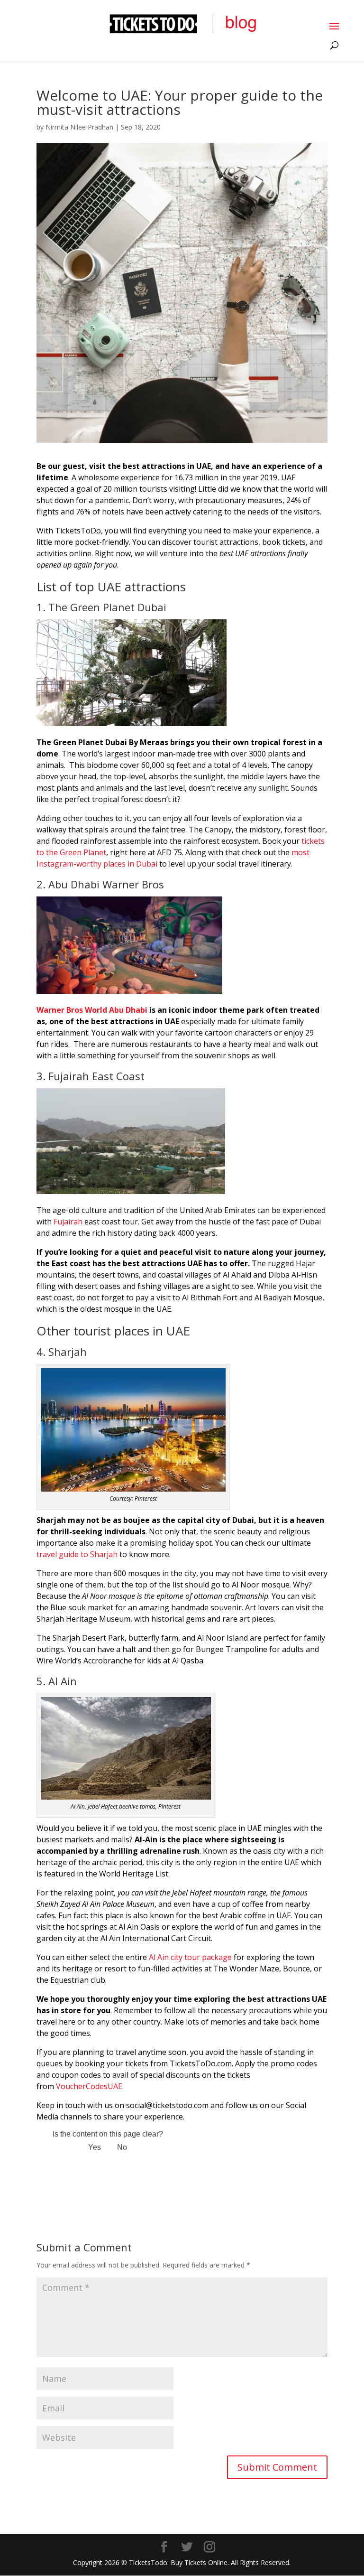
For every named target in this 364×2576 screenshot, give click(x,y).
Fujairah (68, 1222)
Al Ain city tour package (190, 1957)
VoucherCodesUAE (89, 2086)
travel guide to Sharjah (77, 1554)
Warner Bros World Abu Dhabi (92, 1010)
